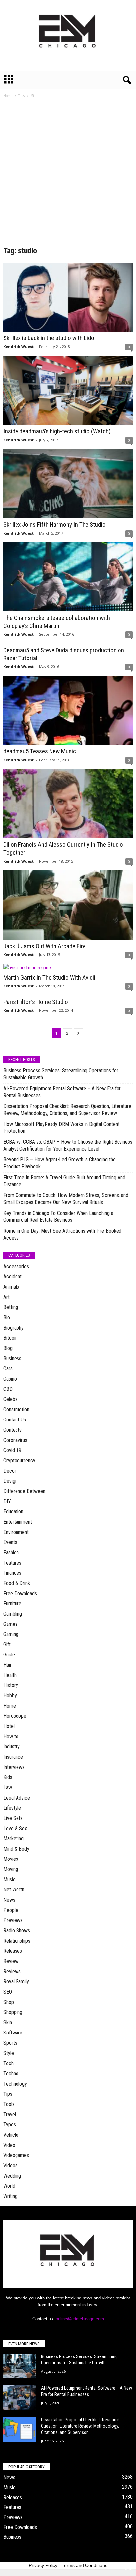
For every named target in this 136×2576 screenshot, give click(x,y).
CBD (8, 1389)
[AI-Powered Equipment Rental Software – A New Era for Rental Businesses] (20, 2398)
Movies (11, 1859)
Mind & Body (16, 1849)
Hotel (9, 1726)
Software (13, 2033)
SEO (8, 1992)
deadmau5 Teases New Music (40, 751)
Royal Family (16, 1982)
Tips (8, 2094)
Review (11, 1961)
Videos (10, 2166)
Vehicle (11, 2135)
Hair (7, 1665)
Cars (8, 1369)
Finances (12, 1573)
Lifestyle (12, 1808)
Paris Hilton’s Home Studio (36, 1002)
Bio (7, 1317)
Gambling (13, 1614)
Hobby (10, 1696)
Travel (10, 2114)
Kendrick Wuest (18, 347)
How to (11, 1736)
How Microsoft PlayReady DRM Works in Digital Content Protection (61, 1127)
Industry (12, 1747)
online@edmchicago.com (80, 2319)
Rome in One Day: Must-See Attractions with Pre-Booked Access (62, 1234)
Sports (10, 2043)
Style (9, 2053)
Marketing (14, 1839)
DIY (7, 1501)
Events (10, 1542)
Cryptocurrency (19, 1461)
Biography (14, 1328)
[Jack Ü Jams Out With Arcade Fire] (68, 905)
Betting (11, 1307)
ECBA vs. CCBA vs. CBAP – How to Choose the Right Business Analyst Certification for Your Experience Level (68, 1145)
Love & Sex (15, 1828)
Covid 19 (12, 1450)
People (11, 1910)
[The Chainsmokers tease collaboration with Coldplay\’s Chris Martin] (68, 577)
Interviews (14, 1767)
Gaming (11, 1634)
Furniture (12, 1604)
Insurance (13, 1757)
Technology (15, 2084)
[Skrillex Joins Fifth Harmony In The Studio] (68, 484)
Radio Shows (17, 1931)
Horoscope (15, 1716)
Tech (8, 2063)
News (9, 1900)
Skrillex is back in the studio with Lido (49, 338)
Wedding (12, 2176)
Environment (16, 1532)
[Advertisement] (68, 174)
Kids (8, 1777)
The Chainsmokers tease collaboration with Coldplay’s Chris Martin (57, 622)
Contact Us (15, 1420)
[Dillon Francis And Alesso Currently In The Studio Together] (68, 804)
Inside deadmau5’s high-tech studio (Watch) (57, 431)
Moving (11, 1869)
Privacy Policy (43, 2565)
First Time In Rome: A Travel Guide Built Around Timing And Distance (64, 1181)
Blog (8, 1348)
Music (9, 1879)
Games (10, 1624)
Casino (10, 1379)
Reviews (12, 1971)
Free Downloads (20, 1593)
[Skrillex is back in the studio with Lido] (68, 297)
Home (8, 96)
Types (10, 2125)
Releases (13, 1951)
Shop (9, 2002)
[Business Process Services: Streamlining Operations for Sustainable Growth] (20, 2366)
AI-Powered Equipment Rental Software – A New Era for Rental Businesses (62, 1092)
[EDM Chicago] (68, 35)
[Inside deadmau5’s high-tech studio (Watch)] (68, 390)
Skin (8, 2022)
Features (12, 1563)
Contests (13, 1430)
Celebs (10, 1399)
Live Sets (13, 1818)
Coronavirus (15, 1440)
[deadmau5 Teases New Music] (68, 710)
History (11, 1685)
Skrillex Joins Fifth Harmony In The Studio (54, 525)
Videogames (16, 2155)
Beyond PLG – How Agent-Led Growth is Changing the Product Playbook (59, 1163)
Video (9, 2145)
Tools (9, 2104)
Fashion (11, 1552)
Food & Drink (17, 1583)
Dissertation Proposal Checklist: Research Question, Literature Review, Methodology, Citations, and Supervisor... (80, 2426)
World (9, 2186)
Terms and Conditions (85, 2565)
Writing (10, 2196)
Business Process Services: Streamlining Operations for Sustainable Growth (61, 1074)
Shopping (13, 2012)
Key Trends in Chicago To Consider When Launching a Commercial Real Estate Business (58, 1216)
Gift (7, 1644)
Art (6, 1297)
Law (8, 1787)
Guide (9, 1655)
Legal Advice (17, 1798)
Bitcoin (10, 1338)
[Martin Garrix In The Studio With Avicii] (68, 967)
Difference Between (24, 1491)
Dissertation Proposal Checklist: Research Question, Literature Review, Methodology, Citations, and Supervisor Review (67, 1110)
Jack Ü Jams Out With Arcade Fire (45, 946)
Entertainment (18, 1522)
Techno (11, 2074)
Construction (16, 1409)
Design (10, 1481)
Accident (13, 1277)
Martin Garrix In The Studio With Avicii (49, 977)
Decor (10, 1471)
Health (10, 1675)
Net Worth (14, 1890)
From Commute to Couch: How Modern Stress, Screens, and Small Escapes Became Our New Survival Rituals (66, 1199)
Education (13, 1512)
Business (12, 1358)
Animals (11, 1287)
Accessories (16, 1266)
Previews (13, 1920)
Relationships (17, 1941)
